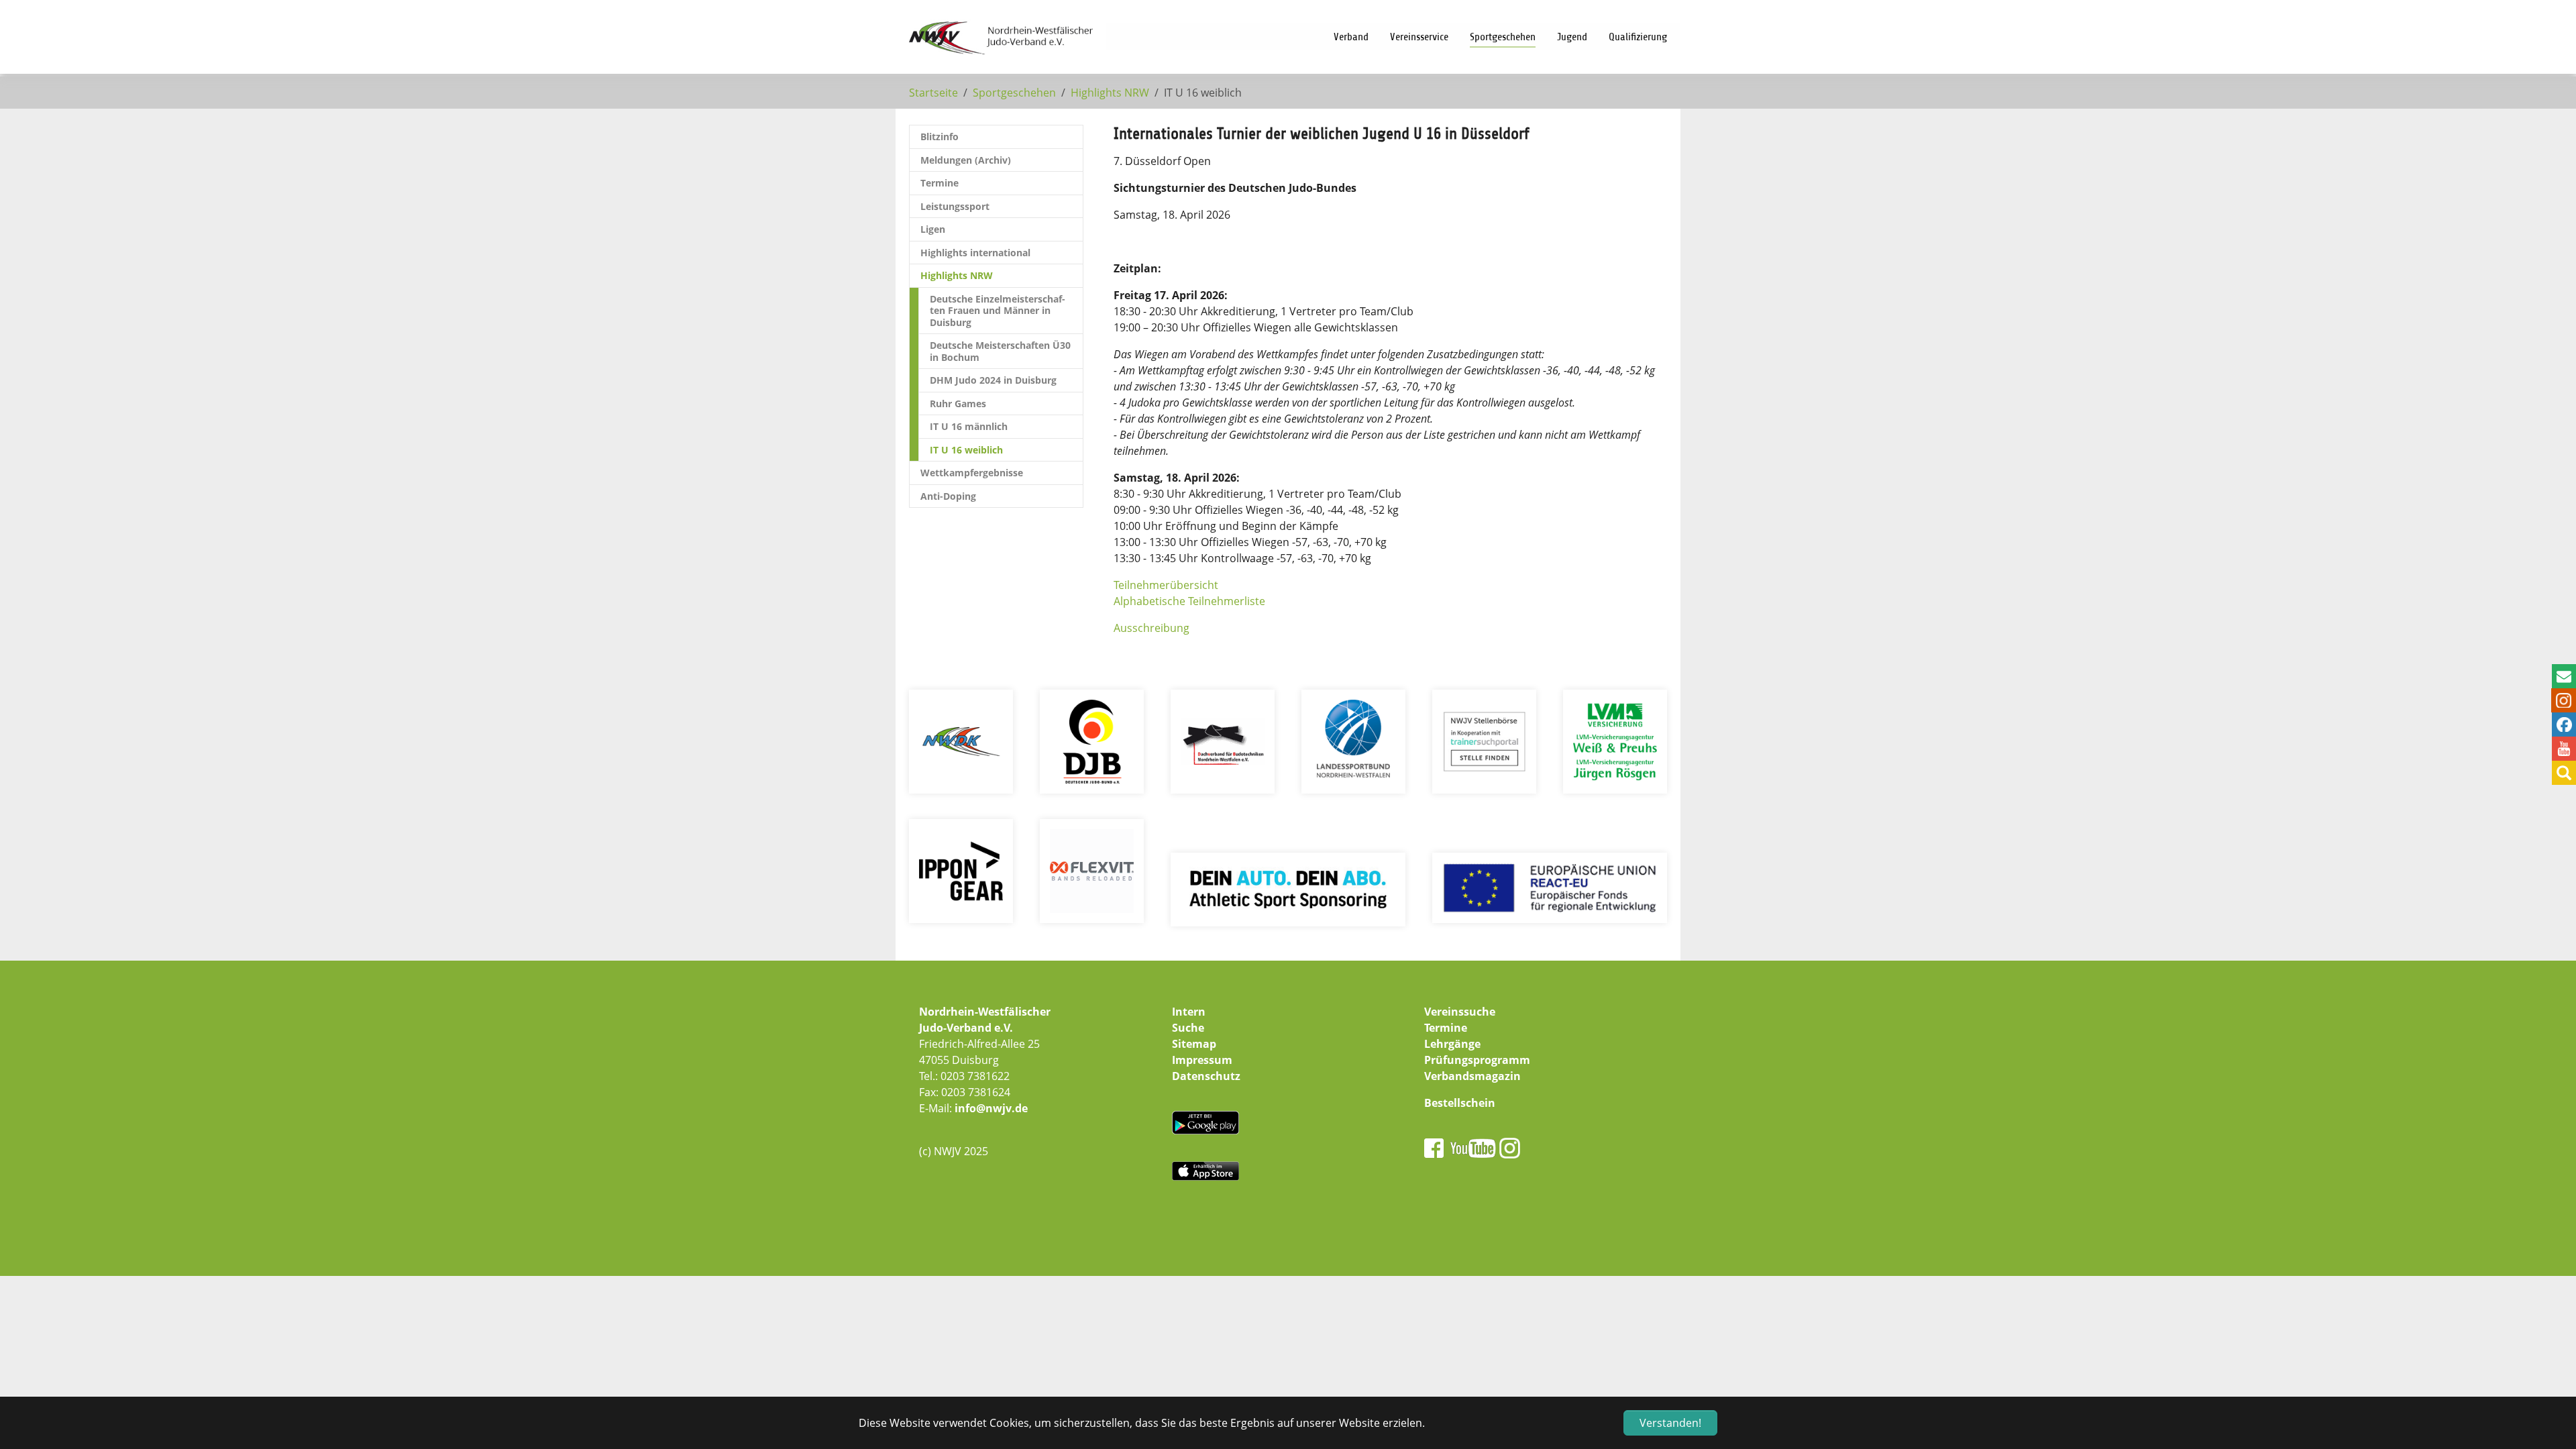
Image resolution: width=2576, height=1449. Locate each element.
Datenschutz (1206, 1076)
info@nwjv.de (991, 1108)
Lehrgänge (1452, 1044)
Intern (1189, 1012)
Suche (1188, 1028)
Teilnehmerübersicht (1166, 585)
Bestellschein (1460, 1103)
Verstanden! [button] (1670, 1423)
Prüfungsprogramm (1477, 1060)
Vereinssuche (1460, 1012)
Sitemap (1194, 1044)
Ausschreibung (1151, 628)
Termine (1446, 1028)
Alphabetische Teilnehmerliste (1189, 601)
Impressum (1202, 1060)
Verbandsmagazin (1472, 1076)
